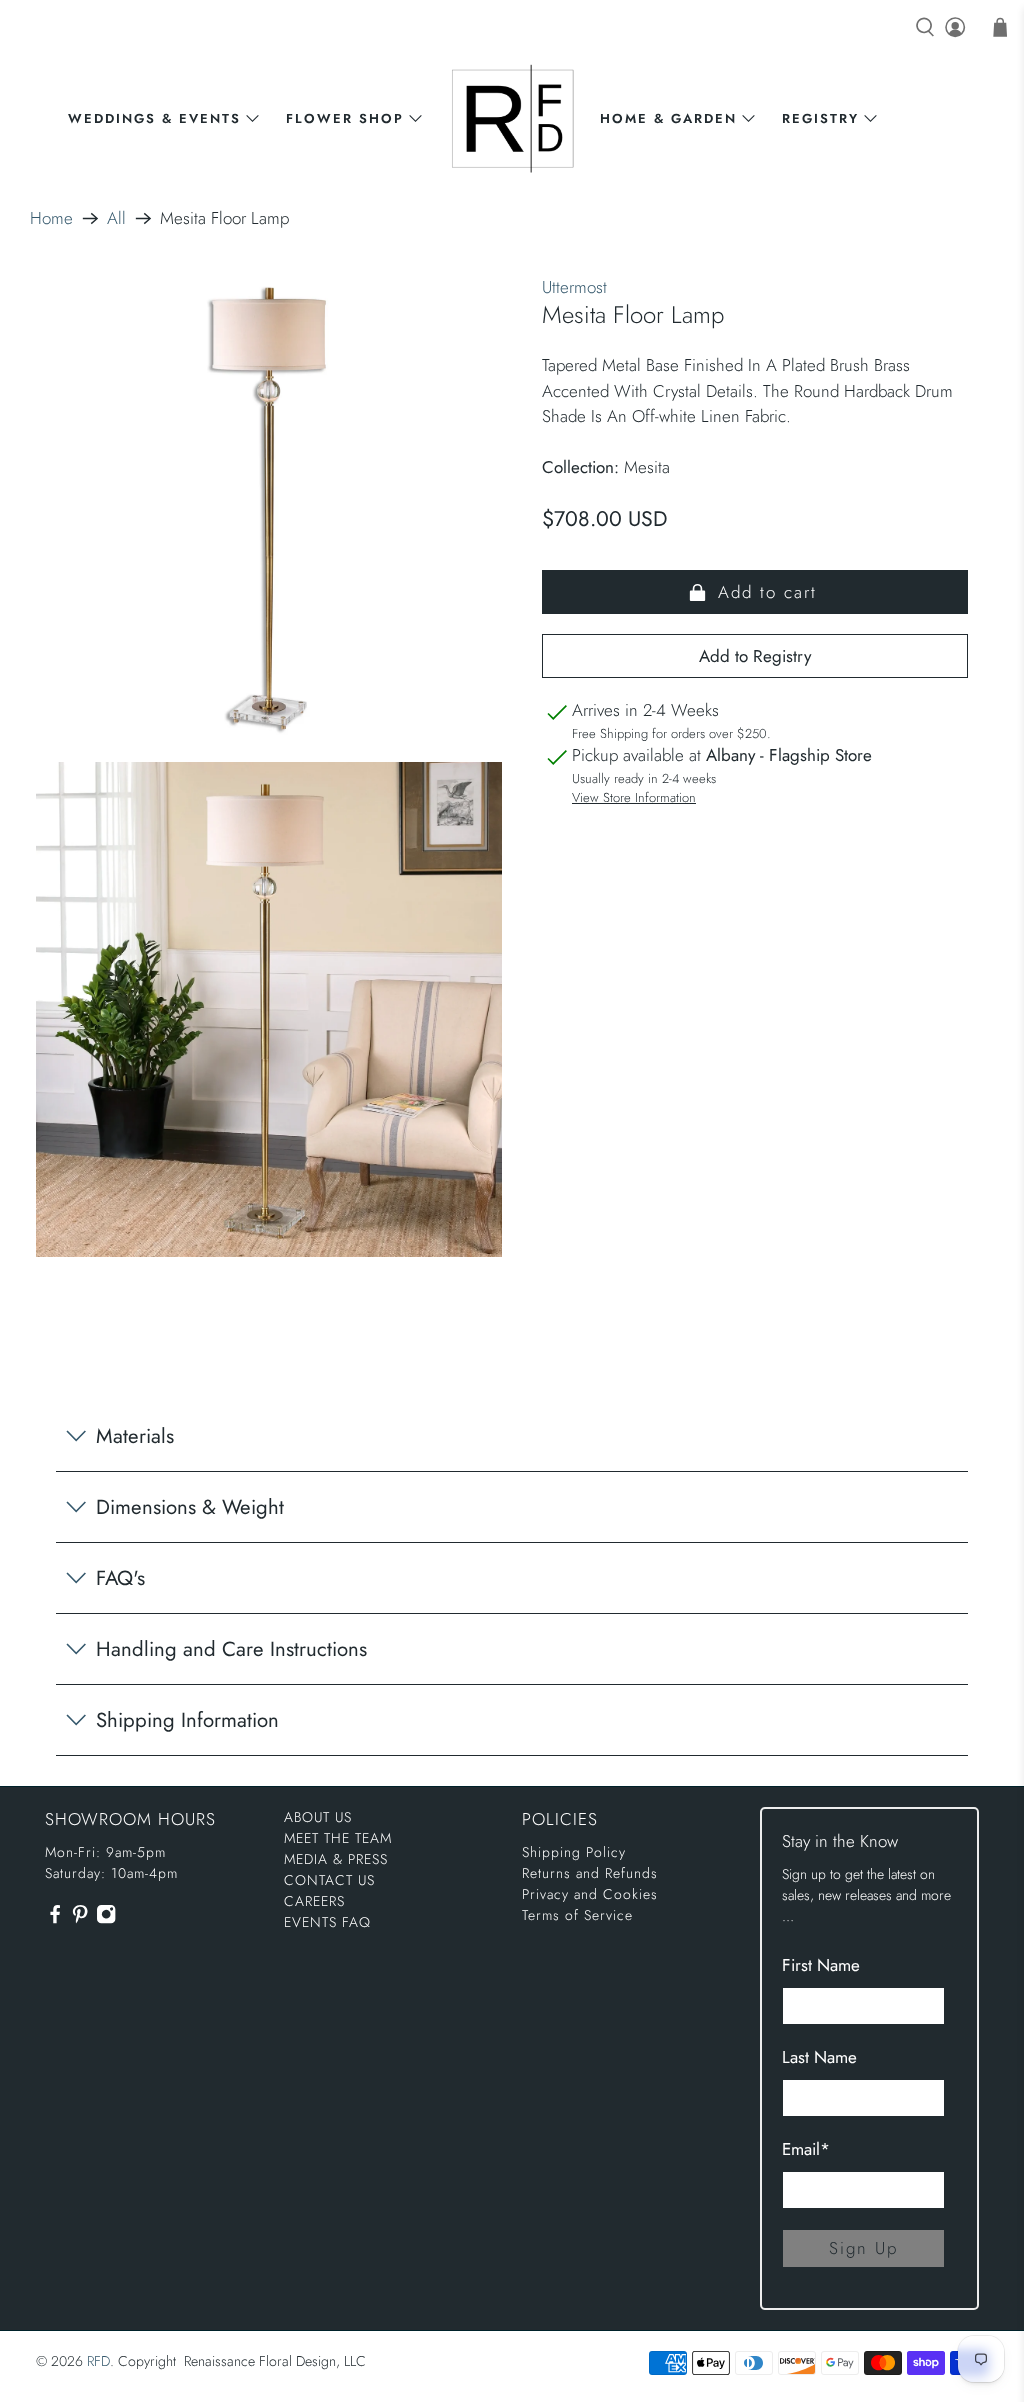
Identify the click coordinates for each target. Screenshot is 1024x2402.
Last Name (819, 2057)
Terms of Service (577, 1915)
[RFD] (512, 118)
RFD (98, 2361)
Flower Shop (345, 118)
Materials (135, 1436)
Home (51, 218)
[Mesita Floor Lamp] (269, 508)
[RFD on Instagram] (106, 1920)
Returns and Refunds (590, 1873)
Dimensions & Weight (190, 1507)
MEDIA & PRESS (336, 1859)
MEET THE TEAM (338, 1838)
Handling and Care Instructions (231, 1649)
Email (806, 2149)
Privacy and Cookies (590, 1894)
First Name (821, 1965)
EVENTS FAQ (327, 1922)
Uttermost (574, 287)
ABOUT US (318, 1817)
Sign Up (863, 2248)
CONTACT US (329, 1880)
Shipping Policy (574, 1852)
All (116, 218)
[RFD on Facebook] (55, 1920)
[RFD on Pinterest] (80, 1920)
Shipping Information (187, 1720)
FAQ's (120, 1578)
